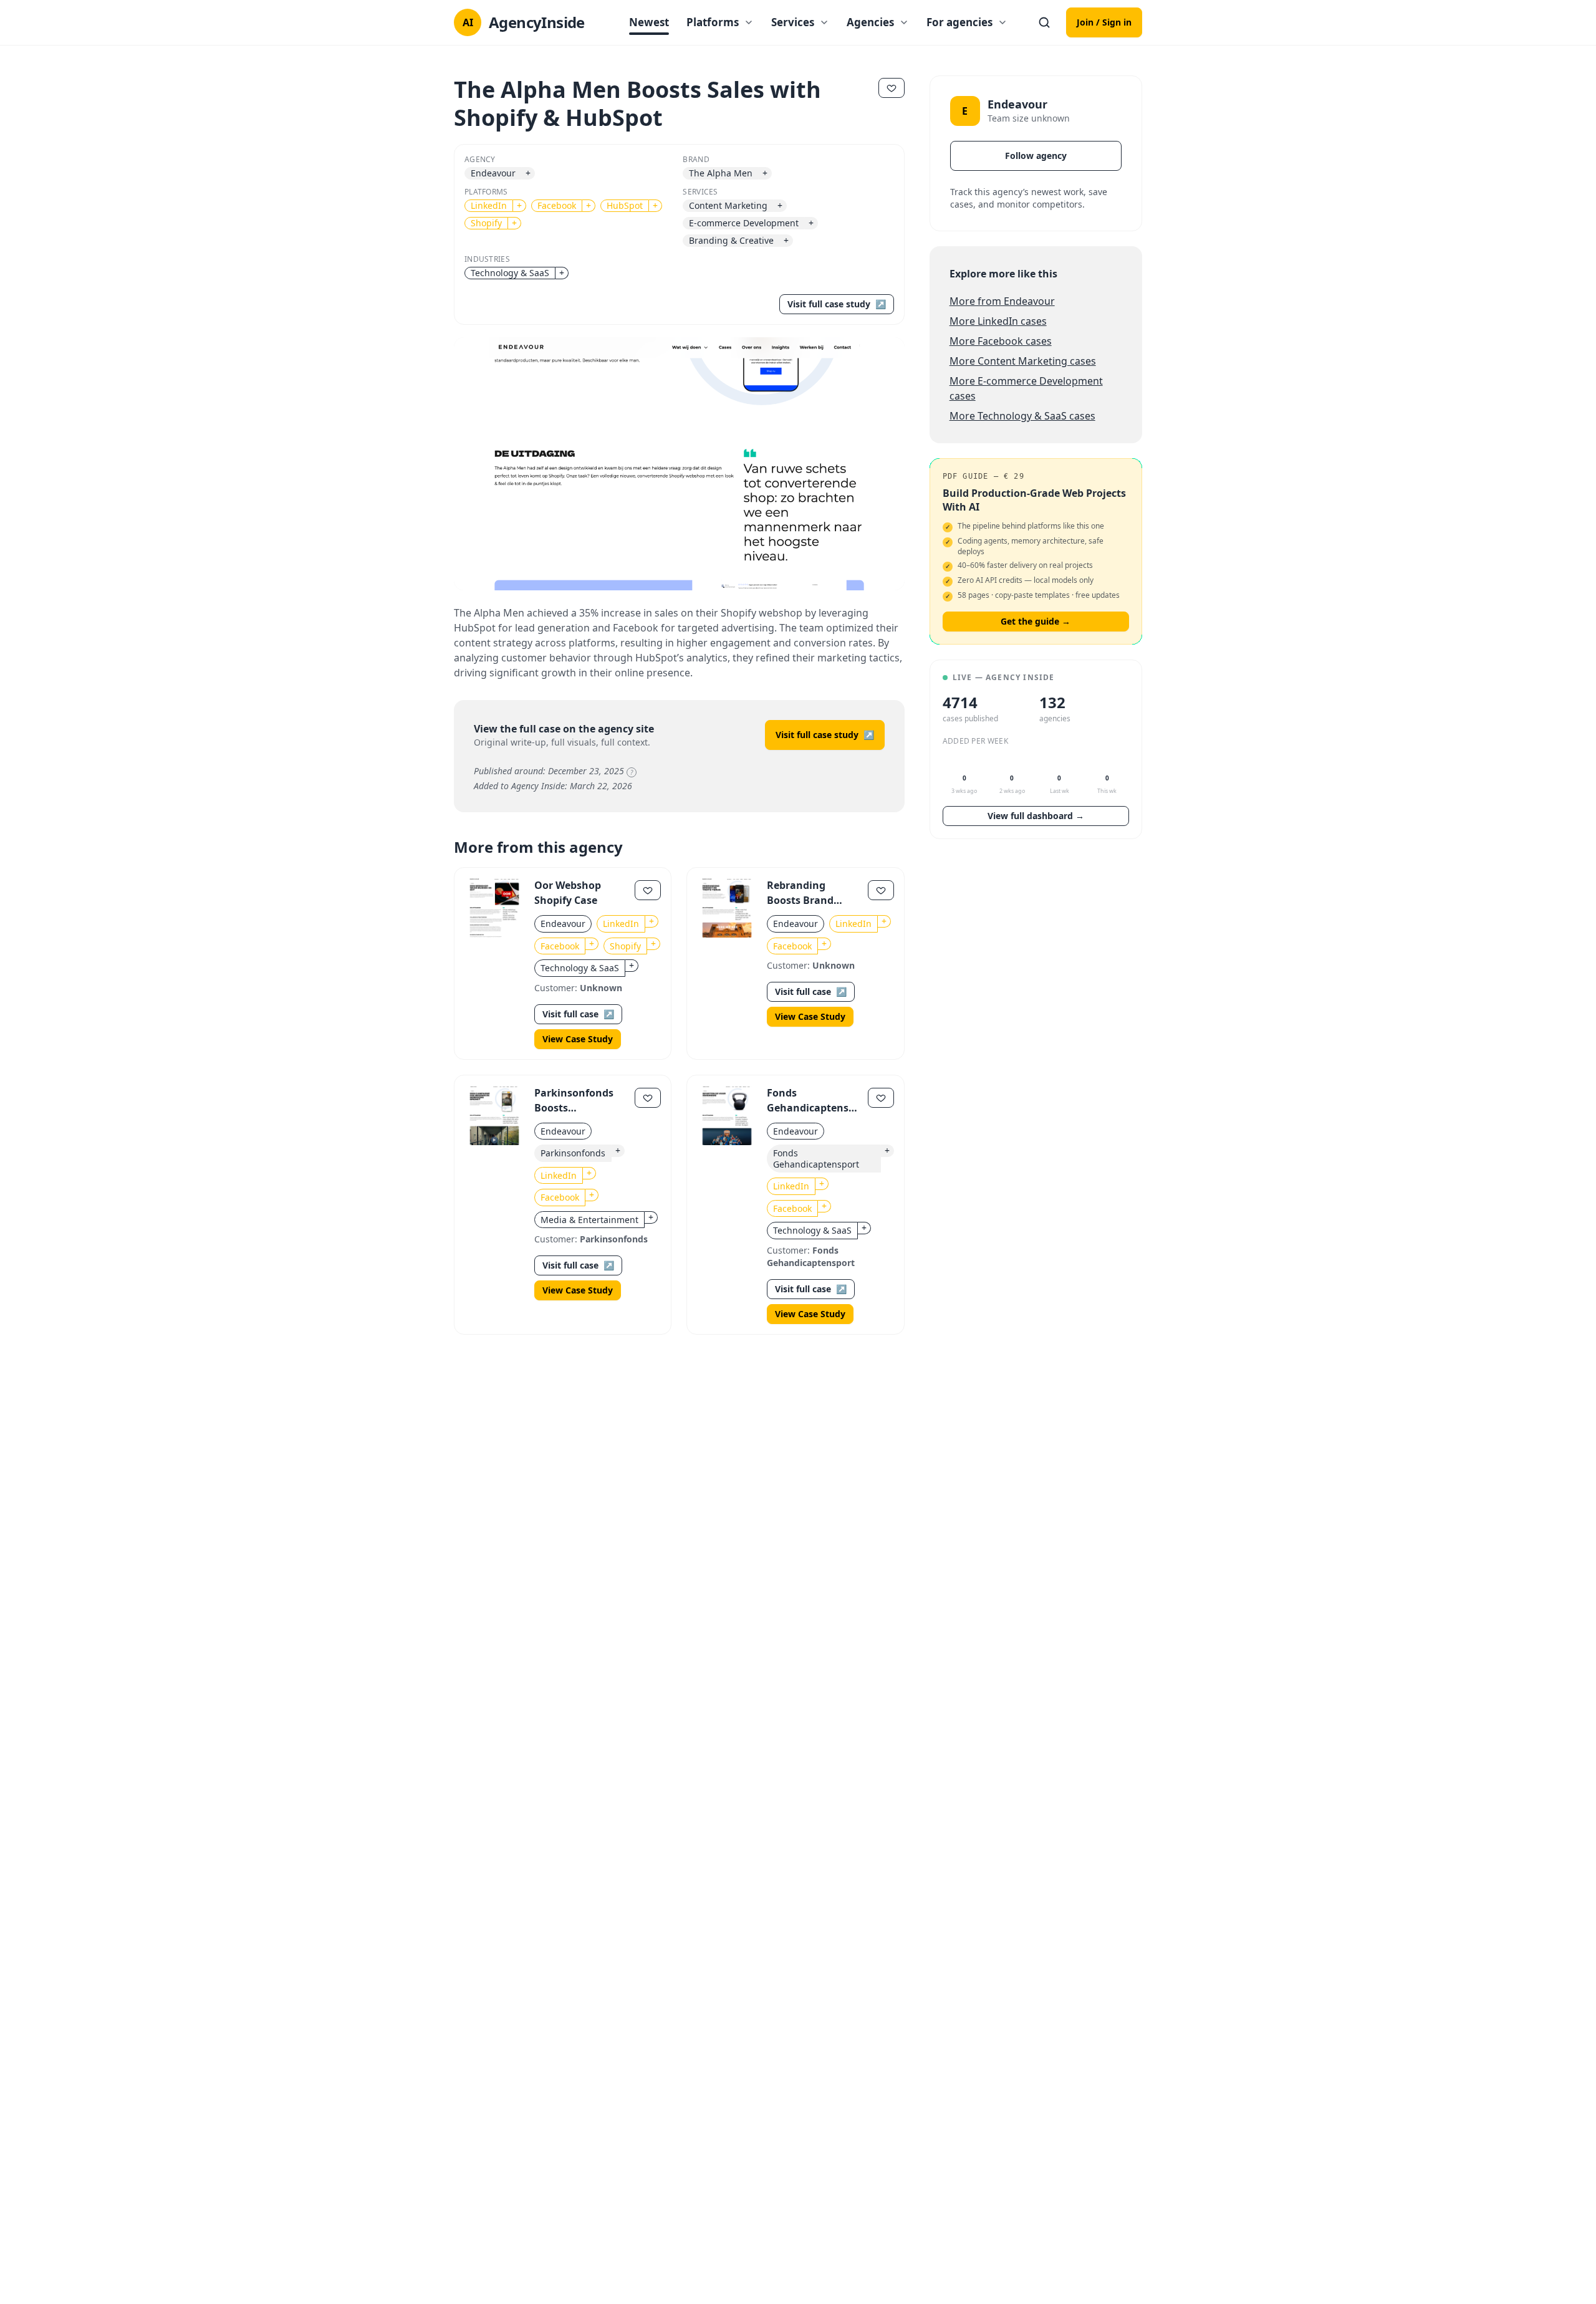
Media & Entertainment (589, 1220)
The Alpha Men (721, 173)
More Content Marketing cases (1023, 361)
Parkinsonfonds (573, 1153)
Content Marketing (728, 205)
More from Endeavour (1002, 301)
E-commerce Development (744, 223)
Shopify (486, 223)
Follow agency (1036, 156)
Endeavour (493, 173)
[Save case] (648, 890)
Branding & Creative (731, 240)
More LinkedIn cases (998, 321)
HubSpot (625, 205)
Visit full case (578, 1014)
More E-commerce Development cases (1026, 388)
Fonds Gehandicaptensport (816, 1159)
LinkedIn (489, 205)
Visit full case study (837, 304)
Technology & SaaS (510, 273)
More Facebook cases (1001, 341)
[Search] (1044, 22)
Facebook (557, 205)
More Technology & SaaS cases (1022, 416)
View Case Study (578, 1039)
